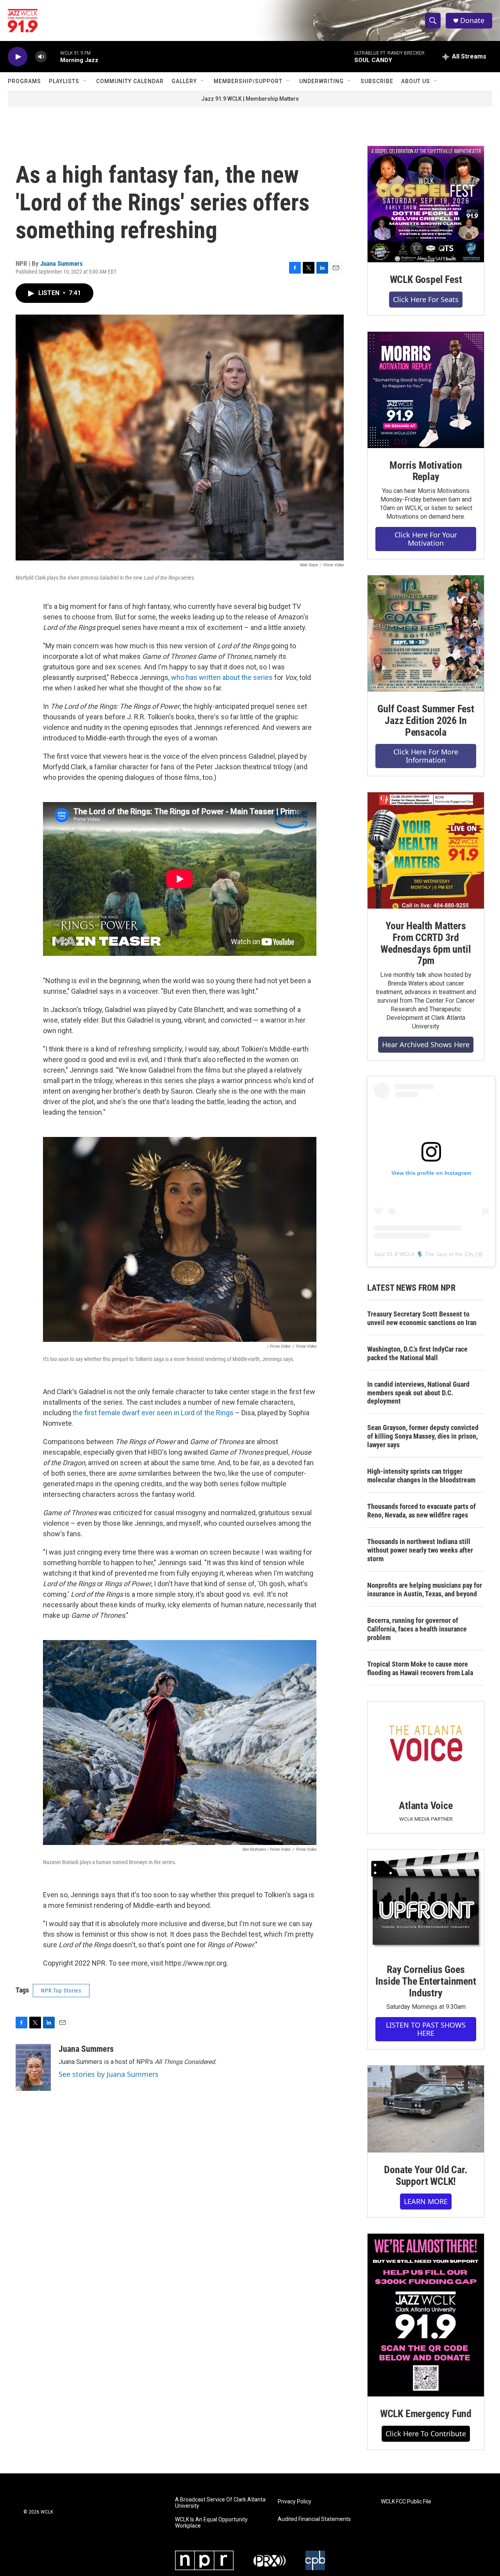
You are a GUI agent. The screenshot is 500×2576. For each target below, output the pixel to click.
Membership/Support (248, 81)
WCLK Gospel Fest (426, 279)
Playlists (64, 81)
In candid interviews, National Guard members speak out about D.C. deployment (418, 1393)
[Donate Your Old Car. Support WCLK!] (426, 2109)
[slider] (54, 56)
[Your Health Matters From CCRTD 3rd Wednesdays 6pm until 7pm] (426, 850)
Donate (472, 20)
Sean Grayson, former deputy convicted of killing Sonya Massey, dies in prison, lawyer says (423, 1436)
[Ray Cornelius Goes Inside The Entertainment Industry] (426, 1901)
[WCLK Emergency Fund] (426, 2315)
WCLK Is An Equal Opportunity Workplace (211, 2523)
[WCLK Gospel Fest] (426, 204)
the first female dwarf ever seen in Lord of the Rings (153, 1413)
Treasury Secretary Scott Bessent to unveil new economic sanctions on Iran (422, 1318)
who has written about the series (222, 677)
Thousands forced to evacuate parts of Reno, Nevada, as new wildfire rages (421, 1511)
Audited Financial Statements (314, 2519)
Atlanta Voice (426, 1806)
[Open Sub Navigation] (85, 81)
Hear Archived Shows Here (426, 1044)
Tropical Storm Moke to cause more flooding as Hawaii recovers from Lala (420, 1668)
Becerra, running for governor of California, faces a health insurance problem (417, 1629)
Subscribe (377, 81)
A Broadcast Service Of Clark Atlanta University (220, 2503)
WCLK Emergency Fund (426, 2414)
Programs (24, 81)
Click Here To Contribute (426, 2434)
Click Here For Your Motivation (426, 539)
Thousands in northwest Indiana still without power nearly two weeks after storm (420, 1550)
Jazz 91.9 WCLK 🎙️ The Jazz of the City (424, 1254)
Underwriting (321, 81)
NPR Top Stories (61, 1991)
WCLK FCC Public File (406, 2502)
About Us (416, 81)
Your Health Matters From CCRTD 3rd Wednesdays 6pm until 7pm (426, 943)
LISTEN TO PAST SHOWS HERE (426, 2029)
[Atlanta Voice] (426, 1745)
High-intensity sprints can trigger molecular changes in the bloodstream (421, 1476)
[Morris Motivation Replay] (426, 390)
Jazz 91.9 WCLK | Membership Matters (250, 99)
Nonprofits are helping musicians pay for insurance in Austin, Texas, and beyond (425, 1590)
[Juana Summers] (33, 2067)
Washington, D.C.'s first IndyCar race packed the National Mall (417, 1353)
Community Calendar (130, 81)
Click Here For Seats (426, 299)
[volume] (41, 57)
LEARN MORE (426, 2201)
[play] (18, 57)
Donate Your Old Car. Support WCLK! (426, 2176)
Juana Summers (62, 263)
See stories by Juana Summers (109, 2074)
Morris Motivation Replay (426, 471)
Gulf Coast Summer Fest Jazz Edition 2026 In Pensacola (426, 720)
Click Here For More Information (426, 756)
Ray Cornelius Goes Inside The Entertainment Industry (426, 1981)
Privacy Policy (295, 2502)
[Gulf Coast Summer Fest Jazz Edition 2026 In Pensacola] (426, 633)
